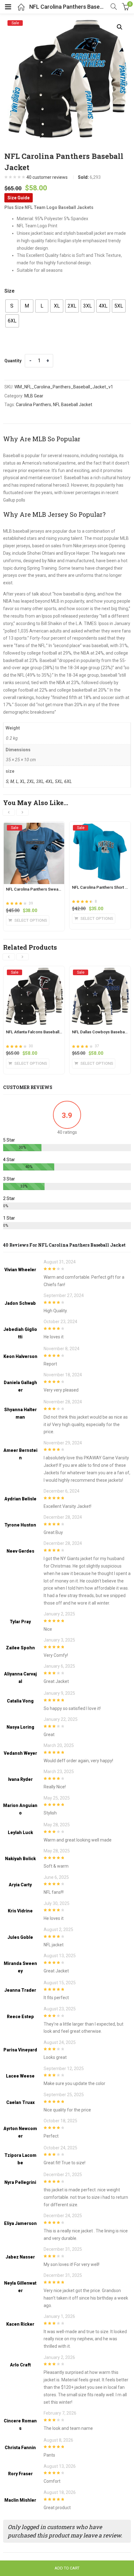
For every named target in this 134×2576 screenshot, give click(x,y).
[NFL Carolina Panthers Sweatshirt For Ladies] (34, 827)
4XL (49, 781)
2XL (31, 781)
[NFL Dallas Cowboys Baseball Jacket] (100, 972)
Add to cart (67, 2568)
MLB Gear (34, 396)
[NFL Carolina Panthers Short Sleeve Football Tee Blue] (100, 827)
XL (22, 781)
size (10, 291)
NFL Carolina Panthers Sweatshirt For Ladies (47, 889)
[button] (120, 27)
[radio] (12, 306)
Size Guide (19, 198)
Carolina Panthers (33, 405)
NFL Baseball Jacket (73, 405)
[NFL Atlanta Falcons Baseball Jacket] (34, 972)
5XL (59, 781)
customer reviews (47, 177)
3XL (40, 781)
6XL (68, 781)
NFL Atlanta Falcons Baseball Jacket (39, 1032)
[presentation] (9, 812)
